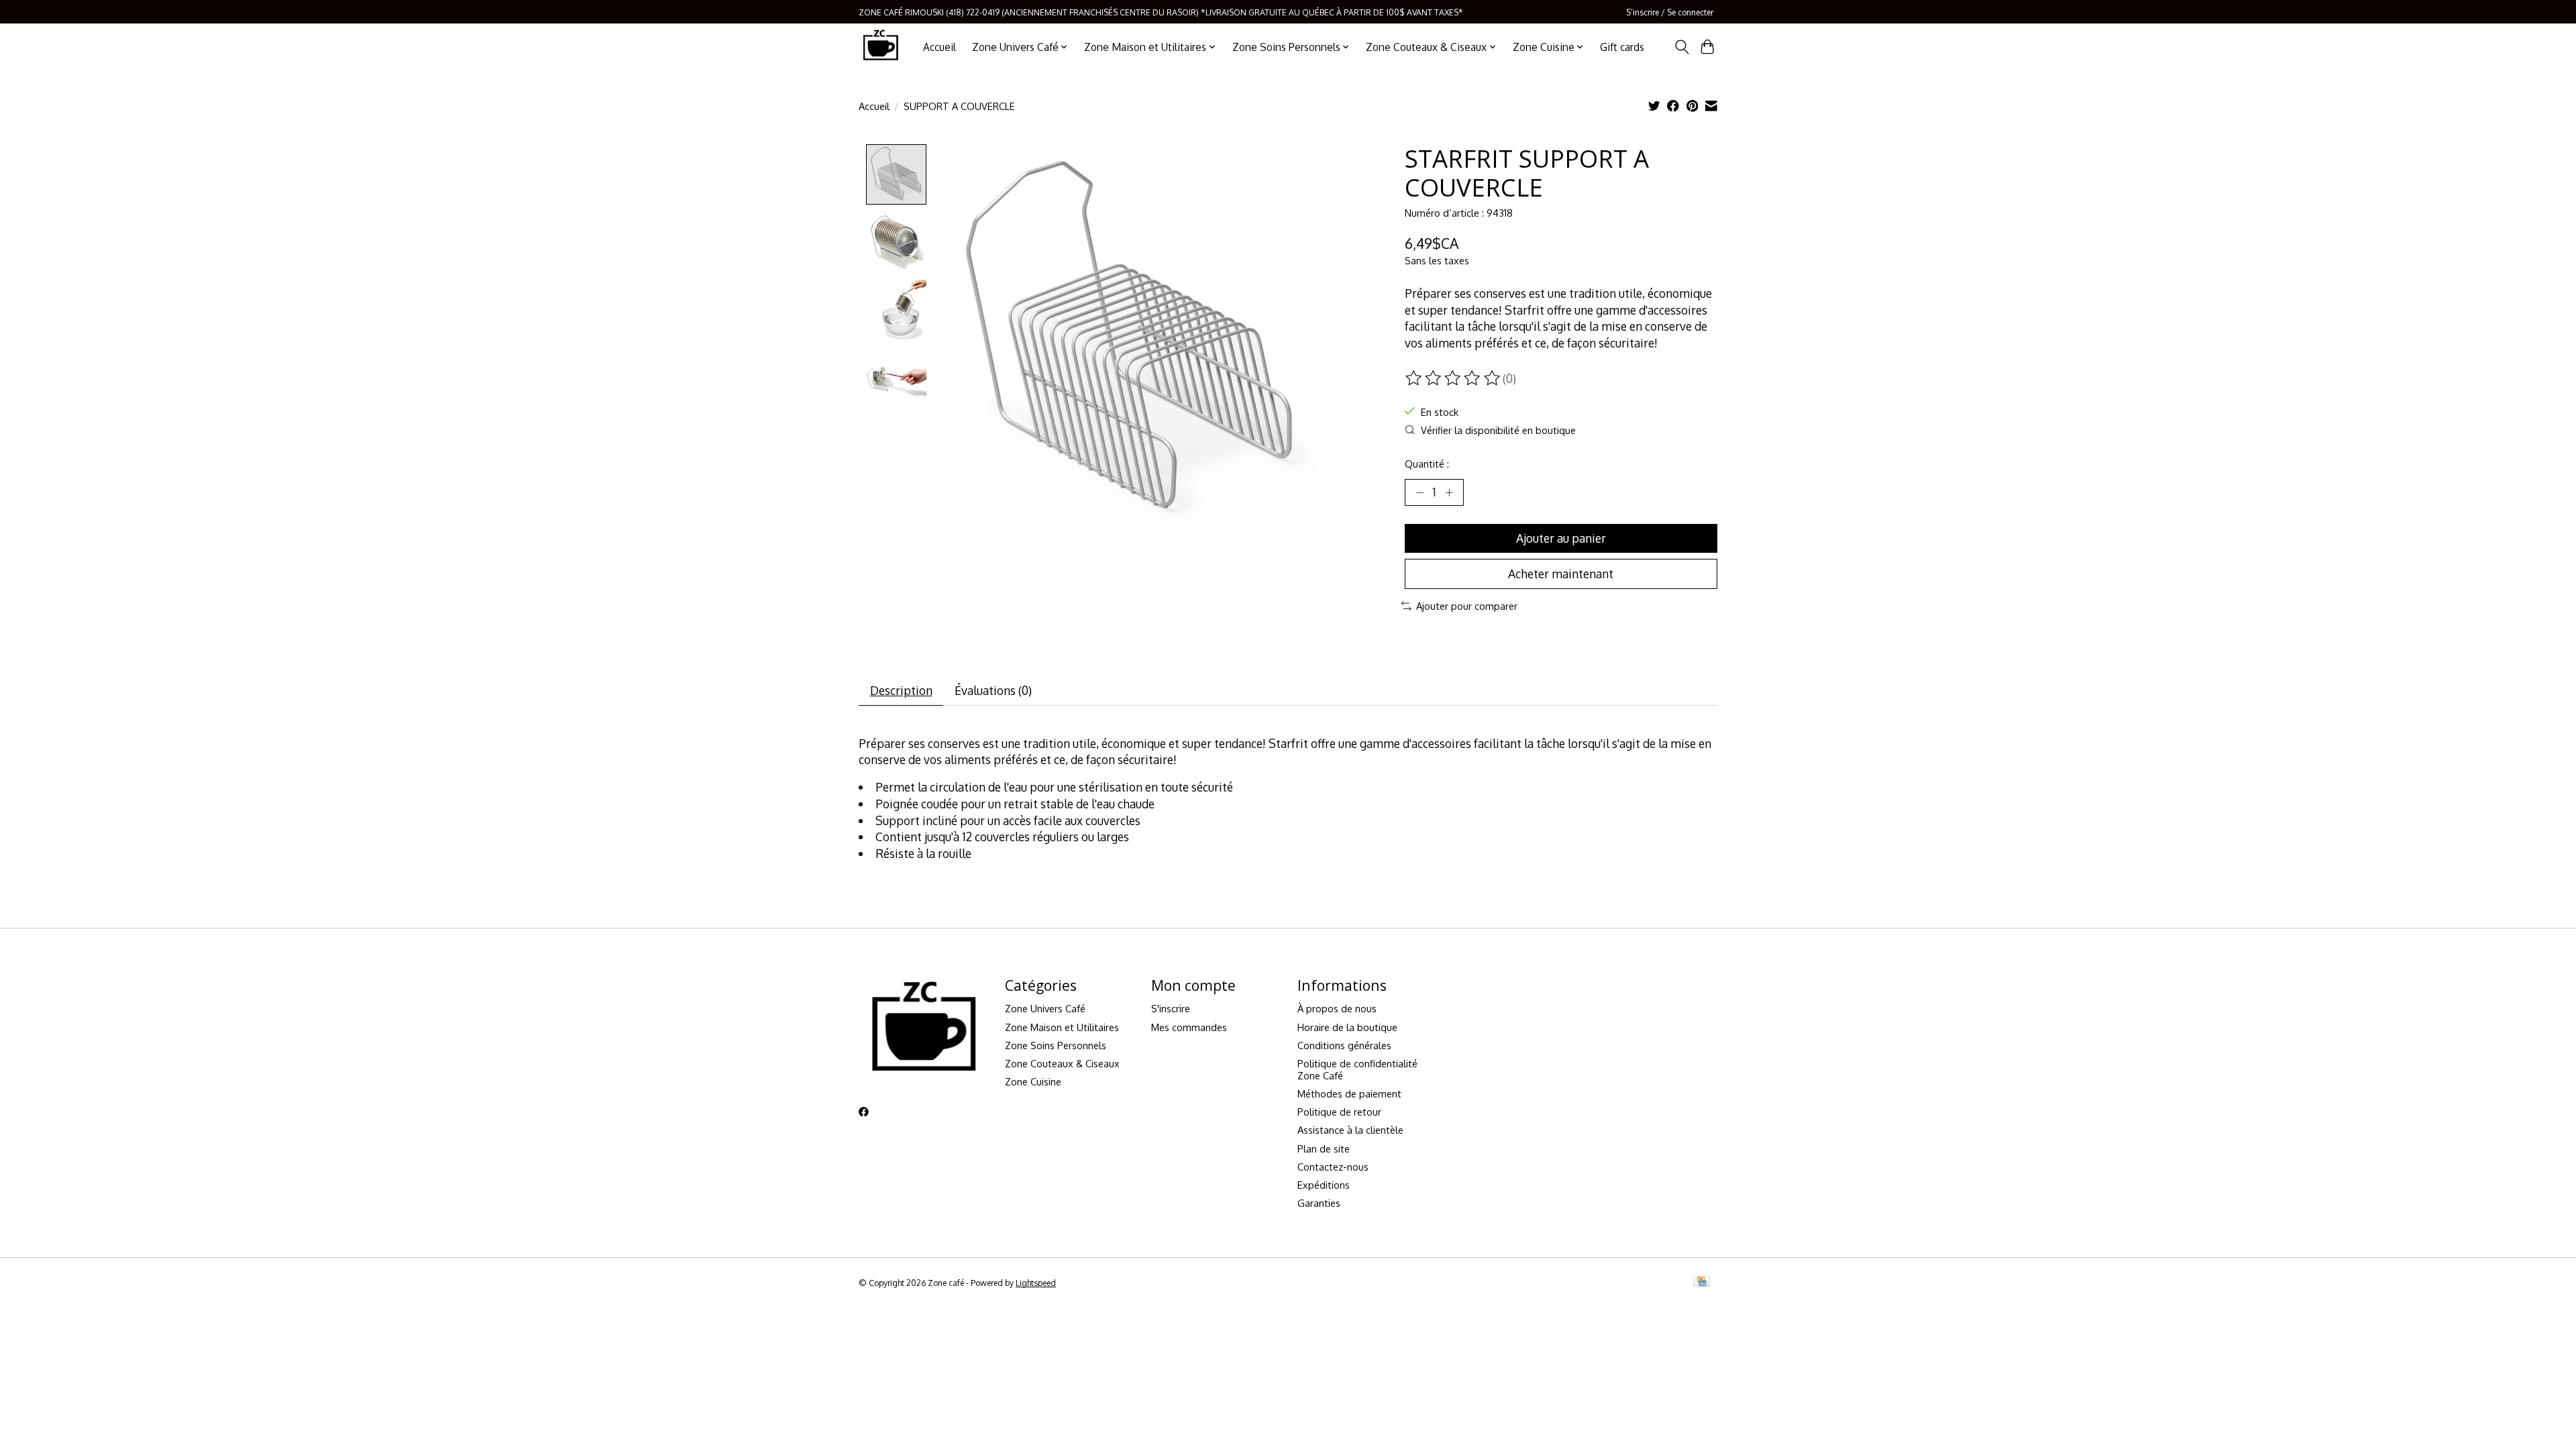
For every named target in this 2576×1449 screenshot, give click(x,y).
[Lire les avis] (1454, 378)
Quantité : (1427, 464)
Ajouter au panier (1561, 538)
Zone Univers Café (1045, 1008)
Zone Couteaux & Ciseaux (1062, 1063)
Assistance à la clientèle (1350, 1130)
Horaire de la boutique (1347, 1027)
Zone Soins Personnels (1056, 1045)
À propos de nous (1337, 1008)
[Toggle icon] (1681, 47)
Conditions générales (1344, 1045)
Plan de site (1324, 1148)
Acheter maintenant (1561, 574)
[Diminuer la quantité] (1419, 492)
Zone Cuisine (1033, 1081)
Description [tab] (901, 690)
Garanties (1319, 1203)
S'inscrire (1171, 1008)
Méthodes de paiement (1349, 1093)
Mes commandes (1189, 1027)
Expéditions (1324, 1185)
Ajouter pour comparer (1467, 606)
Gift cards (1622, 47)
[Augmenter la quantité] (1449, 492)
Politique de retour (1339, 1112)
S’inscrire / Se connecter (1670, 12)
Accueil (940, 47)
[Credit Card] (1702, 1282)
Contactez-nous (1333, 1167)
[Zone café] (880, 47)
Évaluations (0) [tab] (993, 690)
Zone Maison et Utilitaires (1062, 1027)
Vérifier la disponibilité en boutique (1498, 430)
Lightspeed (1036, 1283)
